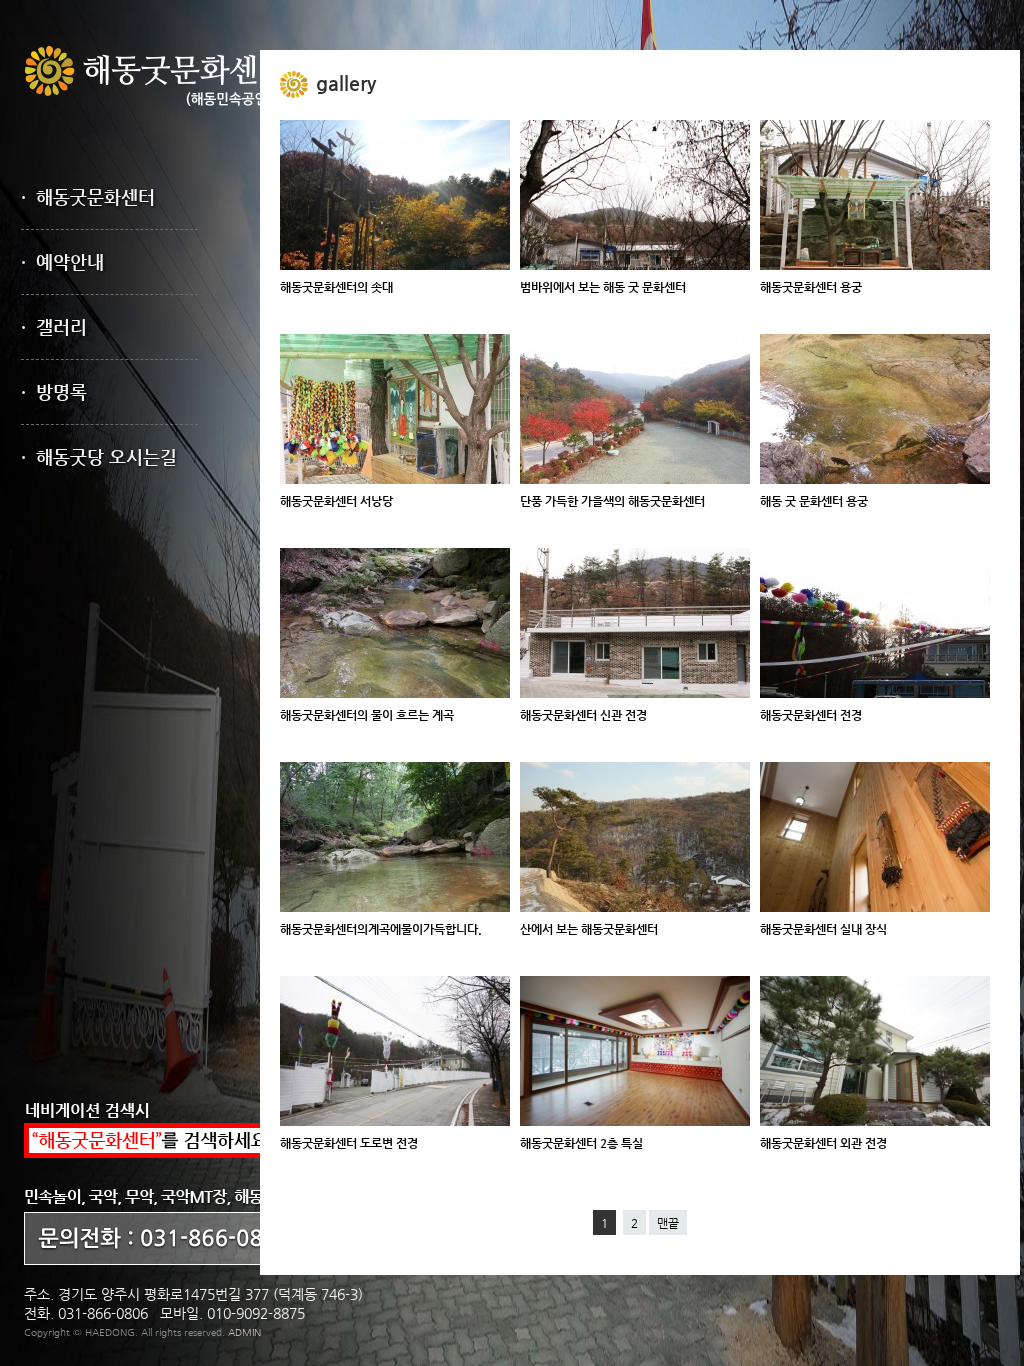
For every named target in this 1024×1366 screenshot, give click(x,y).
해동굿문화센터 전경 (811, 715)
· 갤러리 (54, 326)
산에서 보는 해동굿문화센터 (589, 929)
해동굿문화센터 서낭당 (336, 501)
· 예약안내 (62, 261)
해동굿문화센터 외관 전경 (823, 1143)
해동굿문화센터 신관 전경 (583, 715)
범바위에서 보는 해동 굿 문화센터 (603, 287)
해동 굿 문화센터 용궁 (814, 501)
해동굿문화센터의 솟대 (336, 287)
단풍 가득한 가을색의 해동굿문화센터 (612, 501)
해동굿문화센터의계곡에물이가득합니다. (381, 929)
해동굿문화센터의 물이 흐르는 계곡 (367, 715)
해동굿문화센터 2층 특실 (581, 1143)
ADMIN (244, 1332)
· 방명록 (54, 391)
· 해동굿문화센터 (88, 196)
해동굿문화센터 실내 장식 (823, 929)
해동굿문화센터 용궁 (811, 287)
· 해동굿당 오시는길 (99, 456)
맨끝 (668, 1223)
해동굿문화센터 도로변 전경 (349, 1143)
